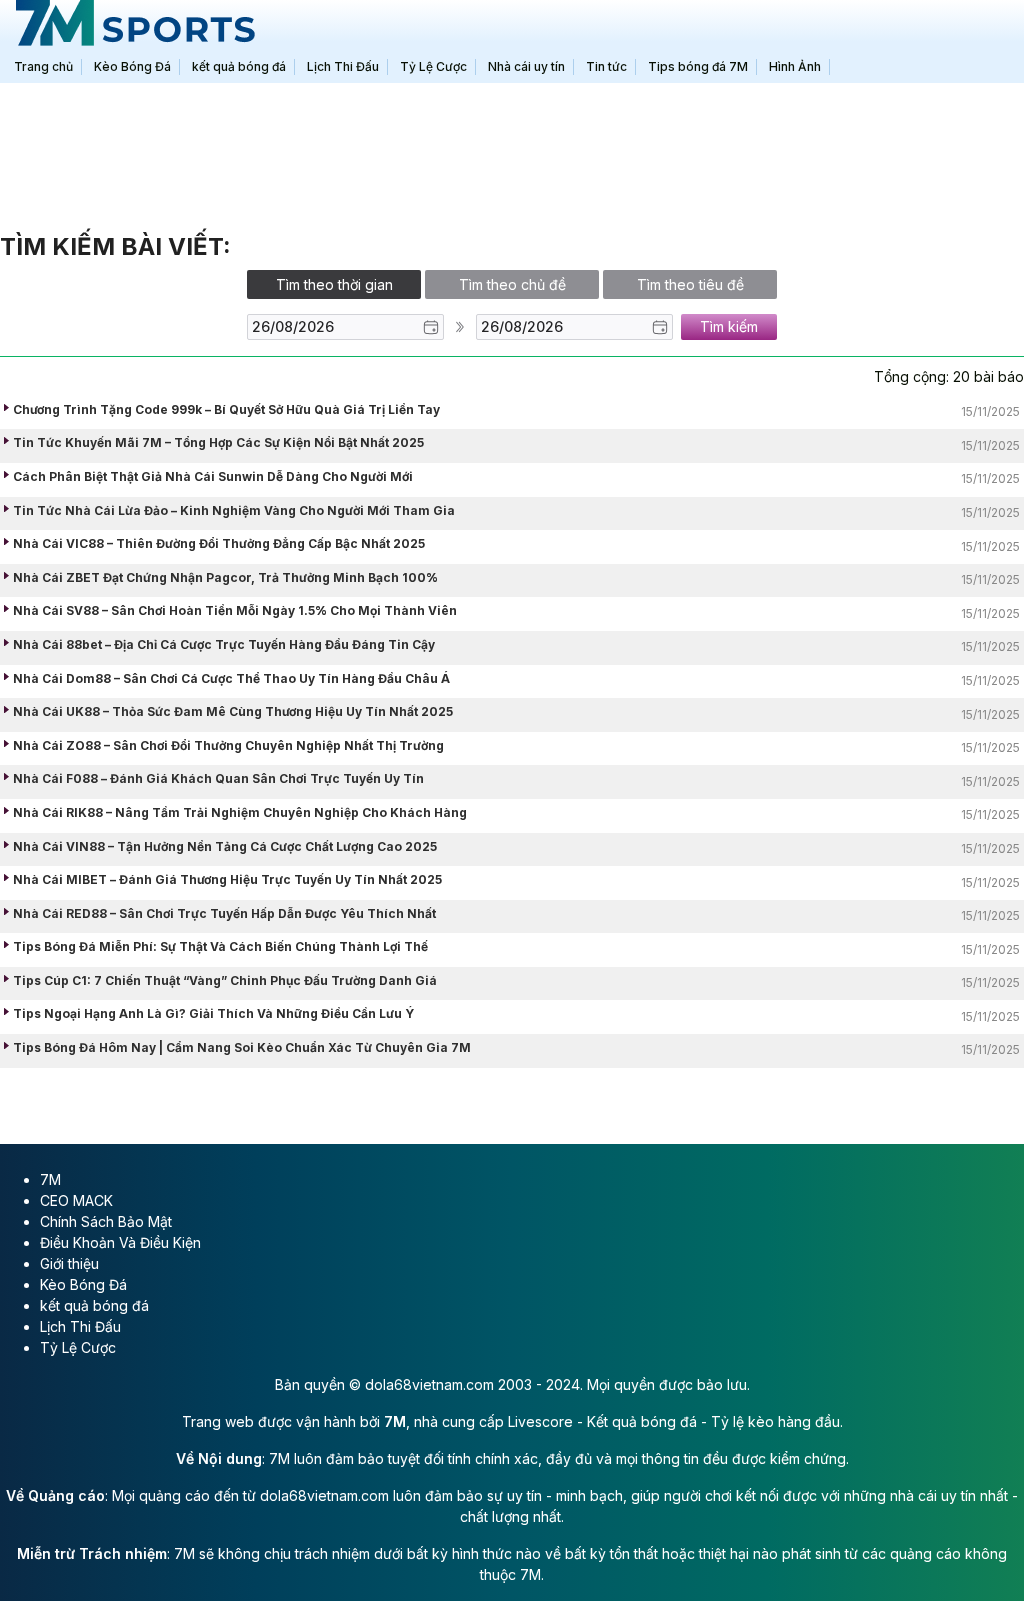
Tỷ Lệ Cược (78, 1347)
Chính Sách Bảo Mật (106, 1221)
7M (50, 1179)
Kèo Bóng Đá (83, 1284)
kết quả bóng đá (94, 1305)
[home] (132, 25)
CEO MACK (76, 1200)
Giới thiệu (69, 1263)
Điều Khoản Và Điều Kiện (120, 1242)
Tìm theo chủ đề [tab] (512, 284)
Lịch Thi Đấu (80, 1326)
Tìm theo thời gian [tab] (334, 284)
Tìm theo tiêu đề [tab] (690, 284)
